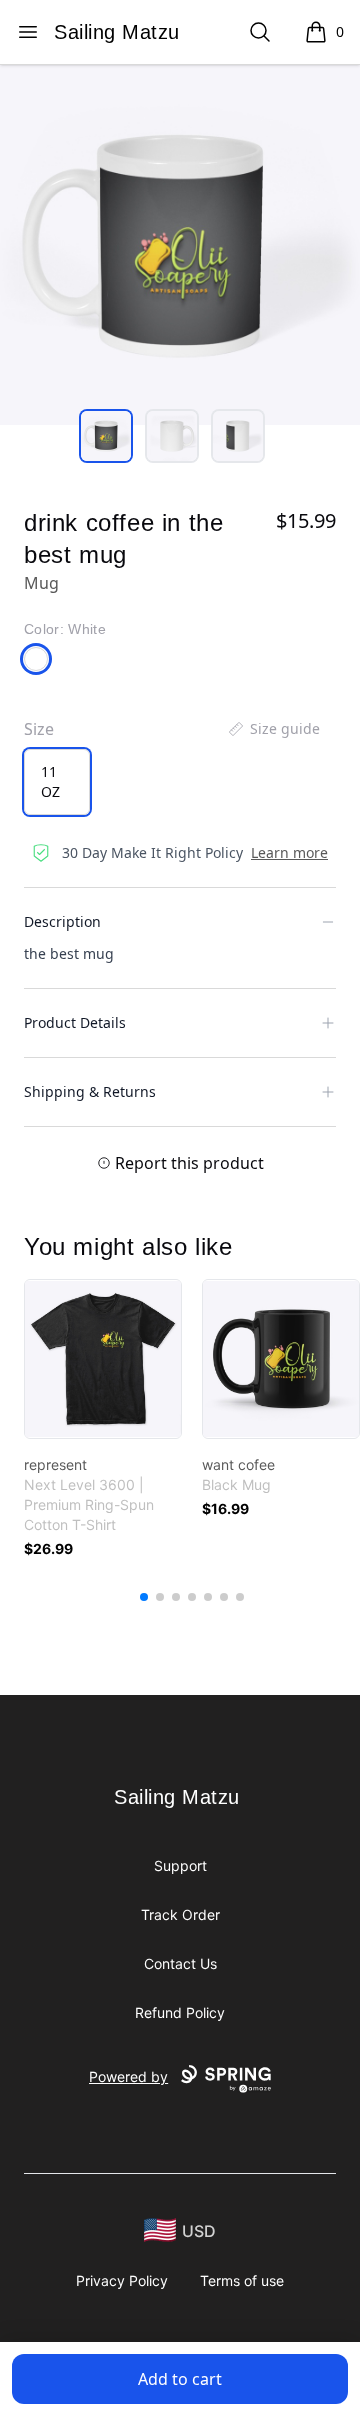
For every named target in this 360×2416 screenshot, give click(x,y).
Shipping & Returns (90, 1091)
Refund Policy (180, 2012)
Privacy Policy (122, 2280)
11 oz (50, 781)
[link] (103, 1359)
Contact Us (180, 1963)
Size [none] (39, 729)
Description (62, 921)
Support (180, 1865)
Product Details (75, 1022)
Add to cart (180, 2379)
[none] (273, 729)
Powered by (128, 2076)
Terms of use (242, 2280)
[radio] (57, 782)
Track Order (180, 1914)
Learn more (289, 852)
